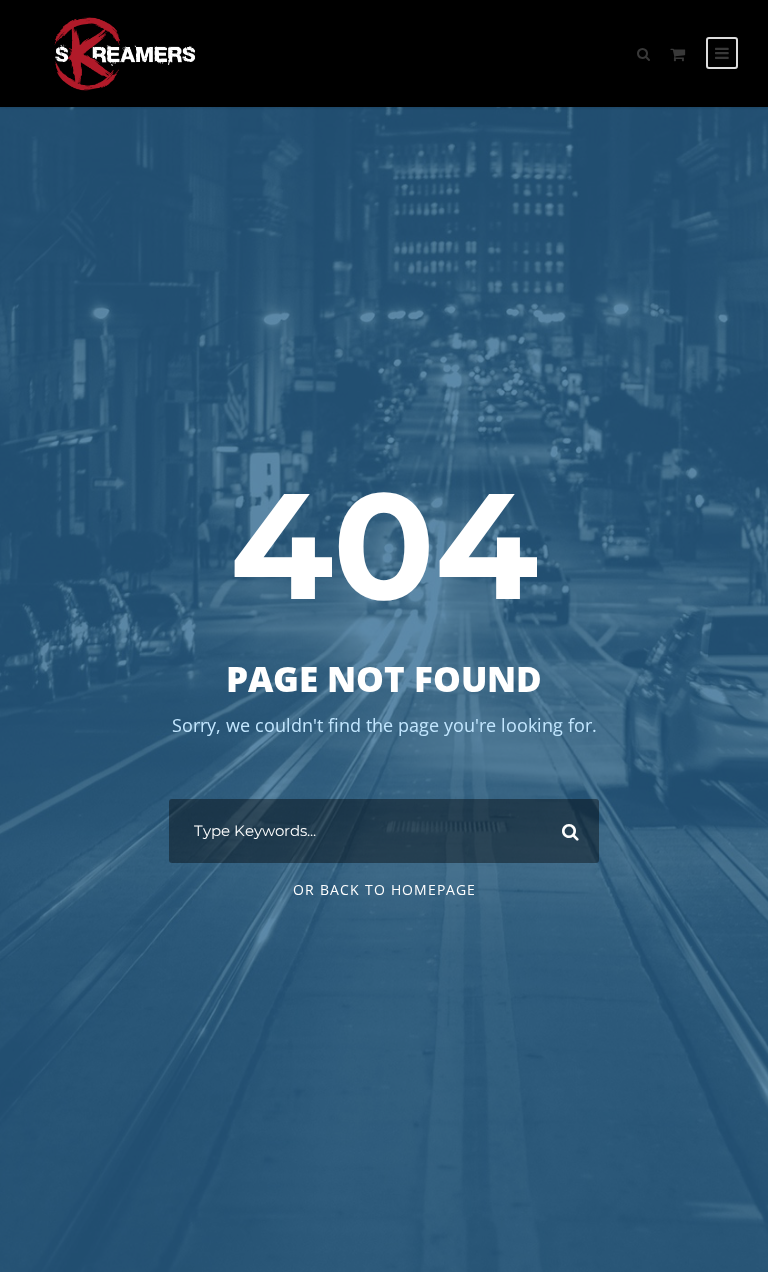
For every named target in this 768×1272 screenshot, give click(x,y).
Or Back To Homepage (384, 889)
